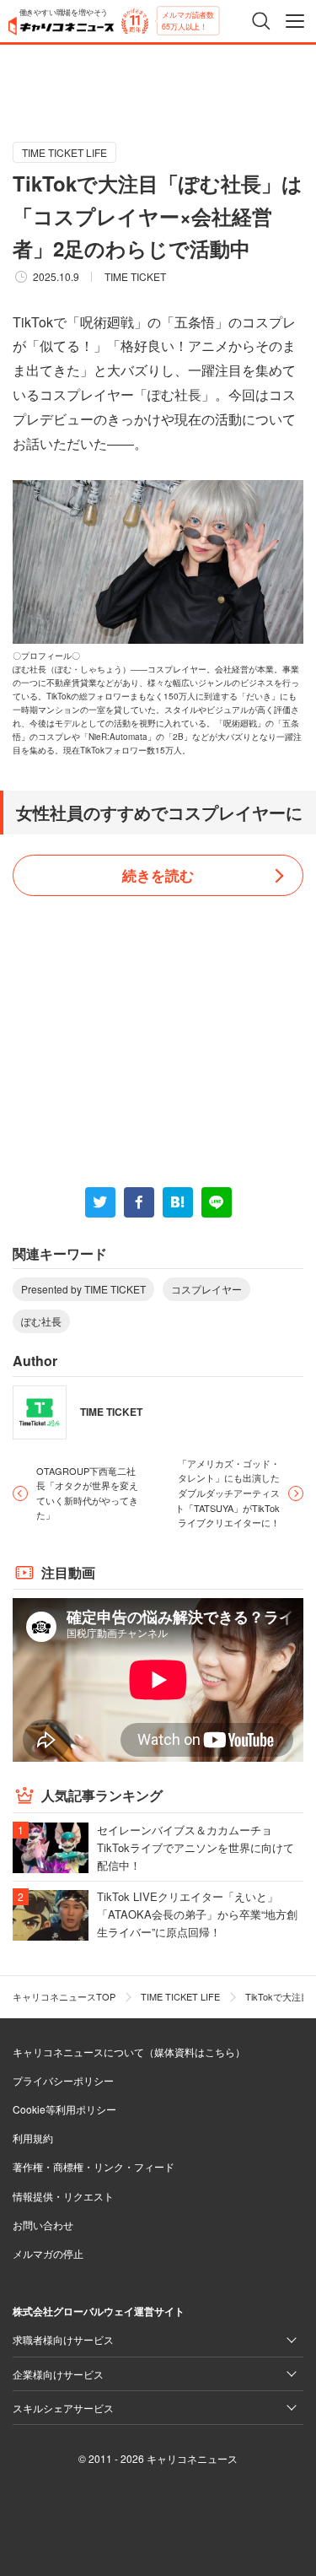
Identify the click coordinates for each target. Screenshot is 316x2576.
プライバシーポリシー (63, 2080)
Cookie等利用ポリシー (64, 2109)
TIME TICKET (135, 276)
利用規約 (33, 2138)
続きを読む (158, 875)
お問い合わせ (43, 2225)
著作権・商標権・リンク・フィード (94, 2166)
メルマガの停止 (48, 2253)
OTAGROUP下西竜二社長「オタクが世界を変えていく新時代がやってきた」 (87, 1493)
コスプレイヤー (206, 1289)
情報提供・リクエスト (63, 2196)
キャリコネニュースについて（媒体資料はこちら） (129, 2052)
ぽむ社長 (41, 1321)
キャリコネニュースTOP (64, 1996)
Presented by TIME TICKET (83, 1289)
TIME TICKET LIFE (64, 152)
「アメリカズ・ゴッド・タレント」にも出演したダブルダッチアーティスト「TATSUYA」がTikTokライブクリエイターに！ (228, 1493)
